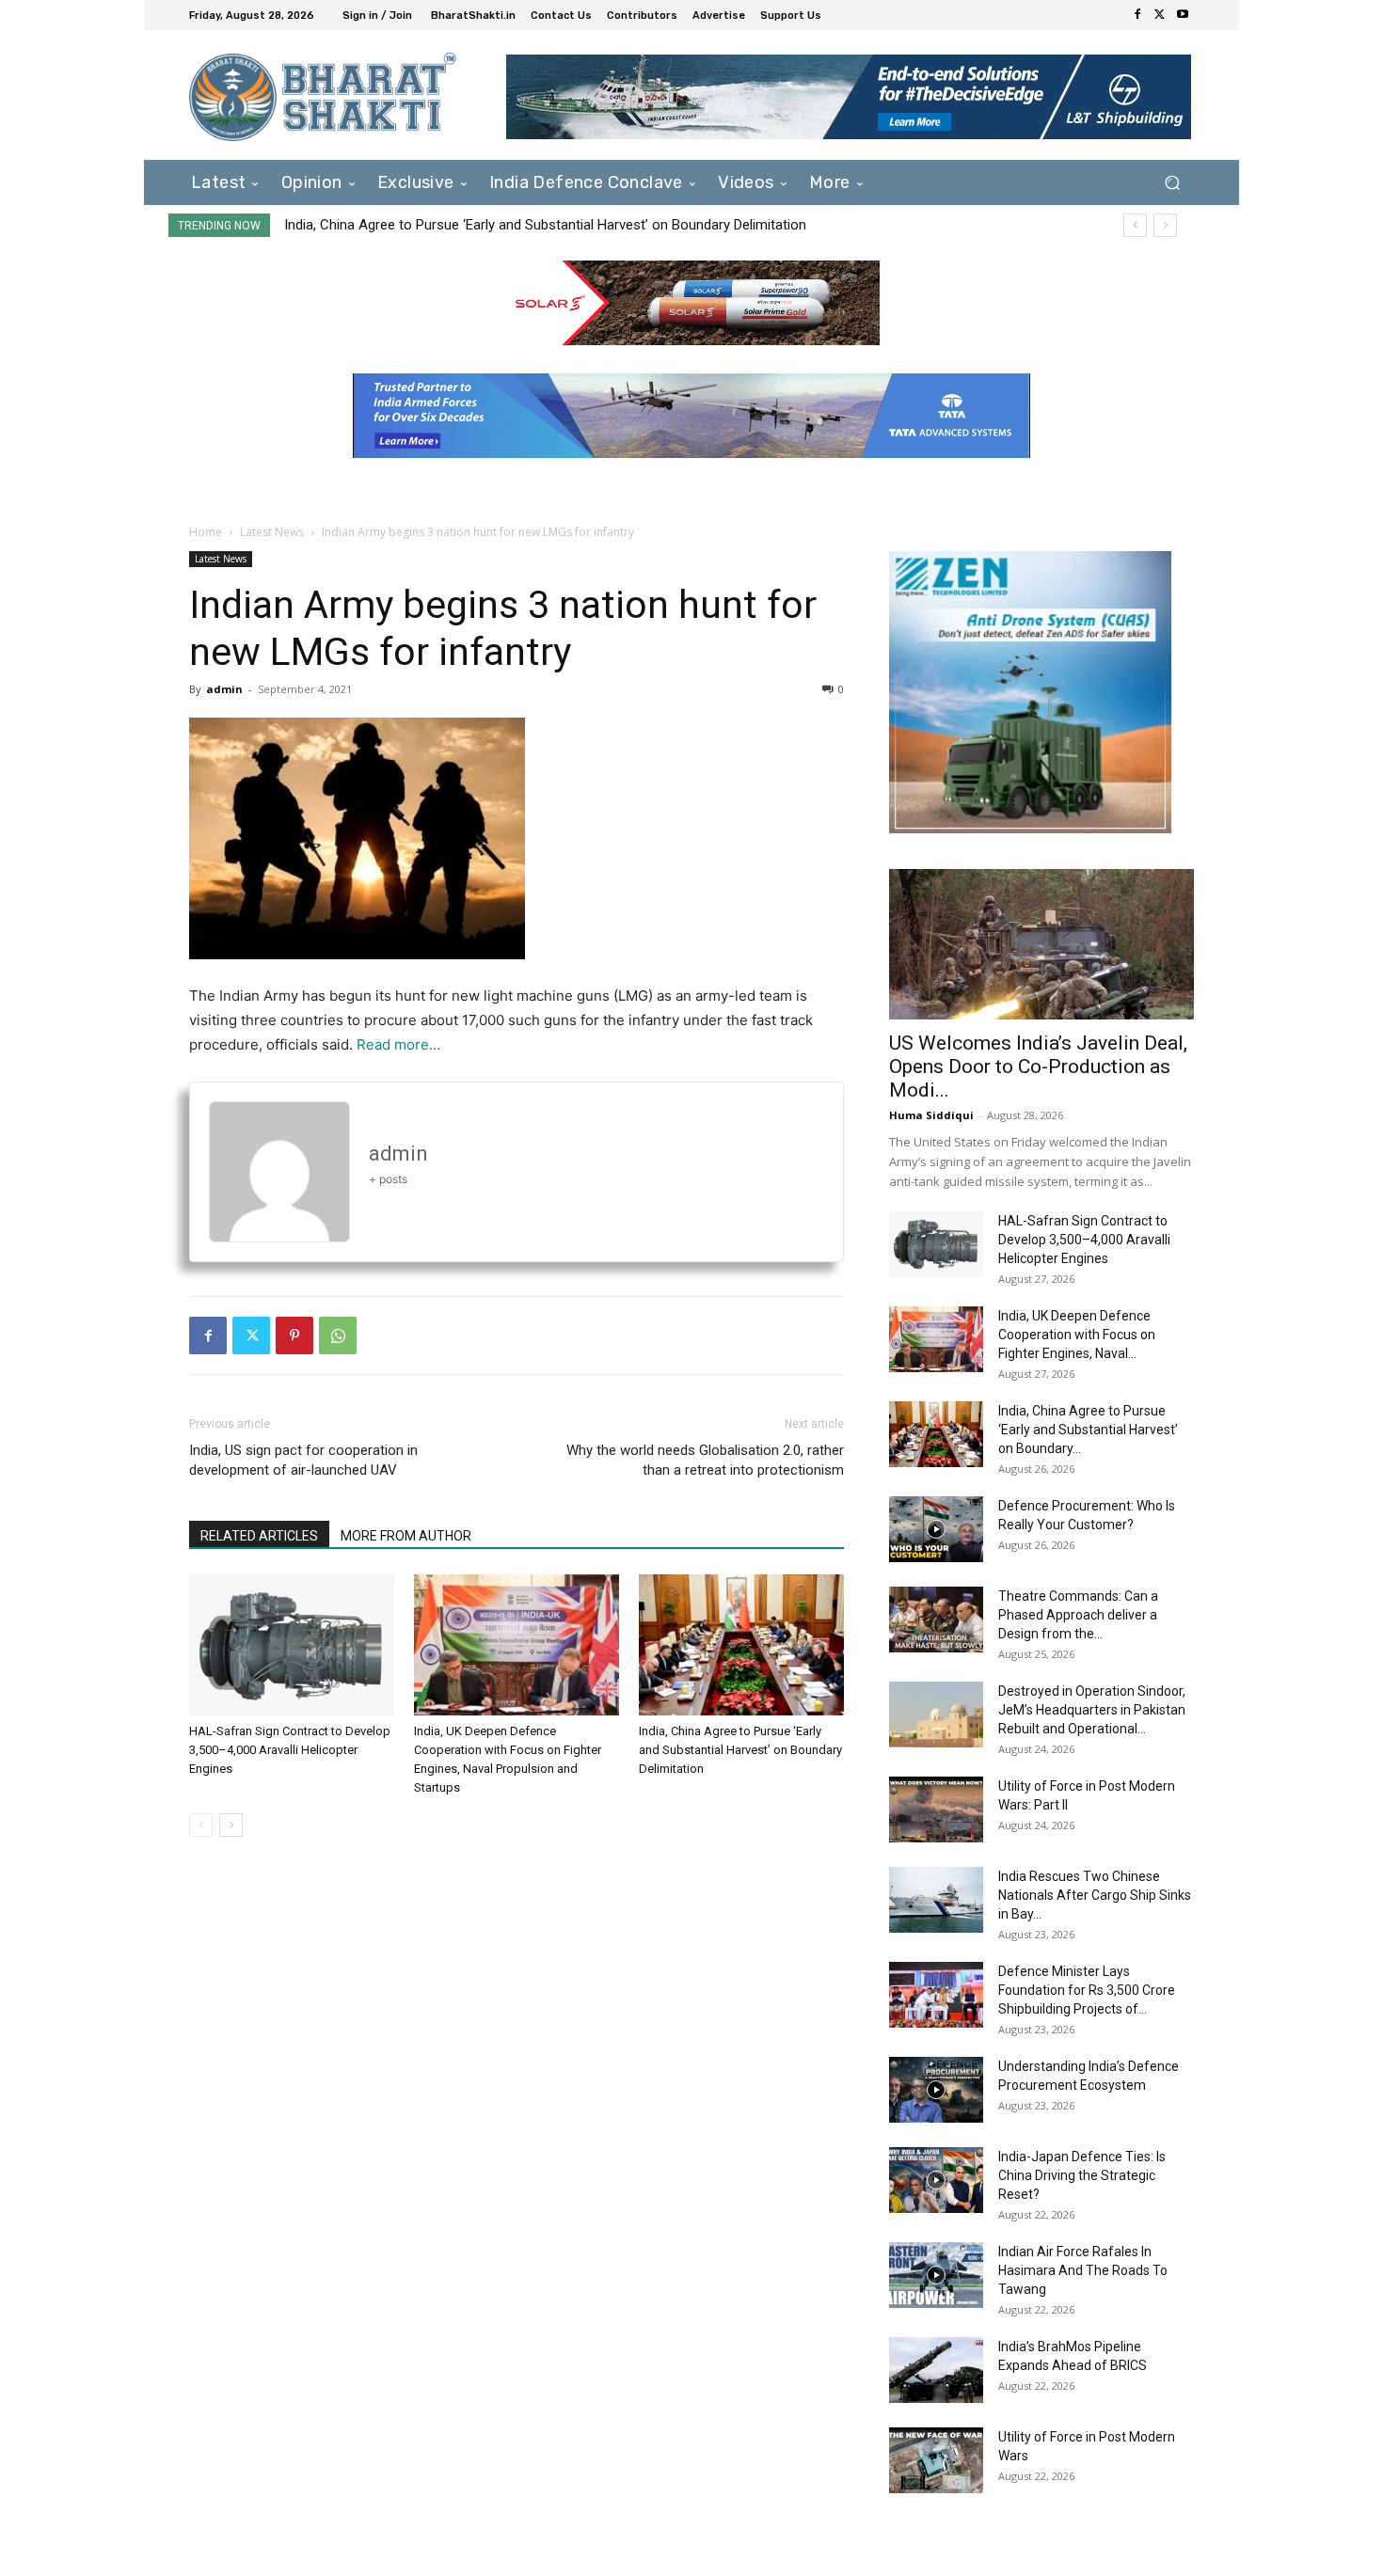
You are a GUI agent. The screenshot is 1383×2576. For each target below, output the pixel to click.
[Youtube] (1183, 15)
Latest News (272, 532)
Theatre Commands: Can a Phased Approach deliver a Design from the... (1078, 1615)
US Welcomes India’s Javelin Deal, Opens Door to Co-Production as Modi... (1038, 1067)
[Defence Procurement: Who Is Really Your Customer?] (936, 1529)
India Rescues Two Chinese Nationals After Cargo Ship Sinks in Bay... (1095, 1895)
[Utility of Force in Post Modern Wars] (936, 2460)
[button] (1172, 182)
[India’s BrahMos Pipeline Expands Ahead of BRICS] (936, 2370)
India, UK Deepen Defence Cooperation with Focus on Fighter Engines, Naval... (1077, 1335)
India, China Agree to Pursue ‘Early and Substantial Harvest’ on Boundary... (1088, 1430)
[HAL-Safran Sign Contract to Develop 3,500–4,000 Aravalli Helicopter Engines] (292, 1645)
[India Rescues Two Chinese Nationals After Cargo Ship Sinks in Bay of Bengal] (936, 1900)
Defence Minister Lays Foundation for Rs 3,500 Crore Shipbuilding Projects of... (1087, 1990)
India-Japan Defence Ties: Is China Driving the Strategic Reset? (1082, 2175)
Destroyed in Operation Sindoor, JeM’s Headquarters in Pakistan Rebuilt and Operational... (1092, 1710)
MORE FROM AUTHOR (406, 1536)
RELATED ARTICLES (259, 1536)
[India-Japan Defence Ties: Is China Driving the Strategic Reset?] (936, 2180)
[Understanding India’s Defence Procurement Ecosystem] (936, 2090)
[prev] (1135, 225)
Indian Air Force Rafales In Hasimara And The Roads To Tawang (1083, 2270)
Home (206, 532)
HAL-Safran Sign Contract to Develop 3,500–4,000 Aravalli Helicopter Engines (290, 1750)
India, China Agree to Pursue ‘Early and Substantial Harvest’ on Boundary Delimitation (545, 225)
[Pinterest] (294, 1335)
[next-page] (231, 1825)
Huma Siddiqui (931, 1115)
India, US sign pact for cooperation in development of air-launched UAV (303, 1460)
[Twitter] (1160, 15)
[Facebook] (1137, 15)
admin (224, 689)
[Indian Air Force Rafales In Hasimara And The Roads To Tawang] (936, 2275)
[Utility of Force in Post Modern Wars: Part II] (936, 1810)
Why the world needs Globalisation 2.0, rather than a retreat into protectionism (705, 1460)
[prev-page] (201, 1825)
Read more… (398, 1044)
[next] (1165, 225)
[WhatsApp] (338, 1335)
